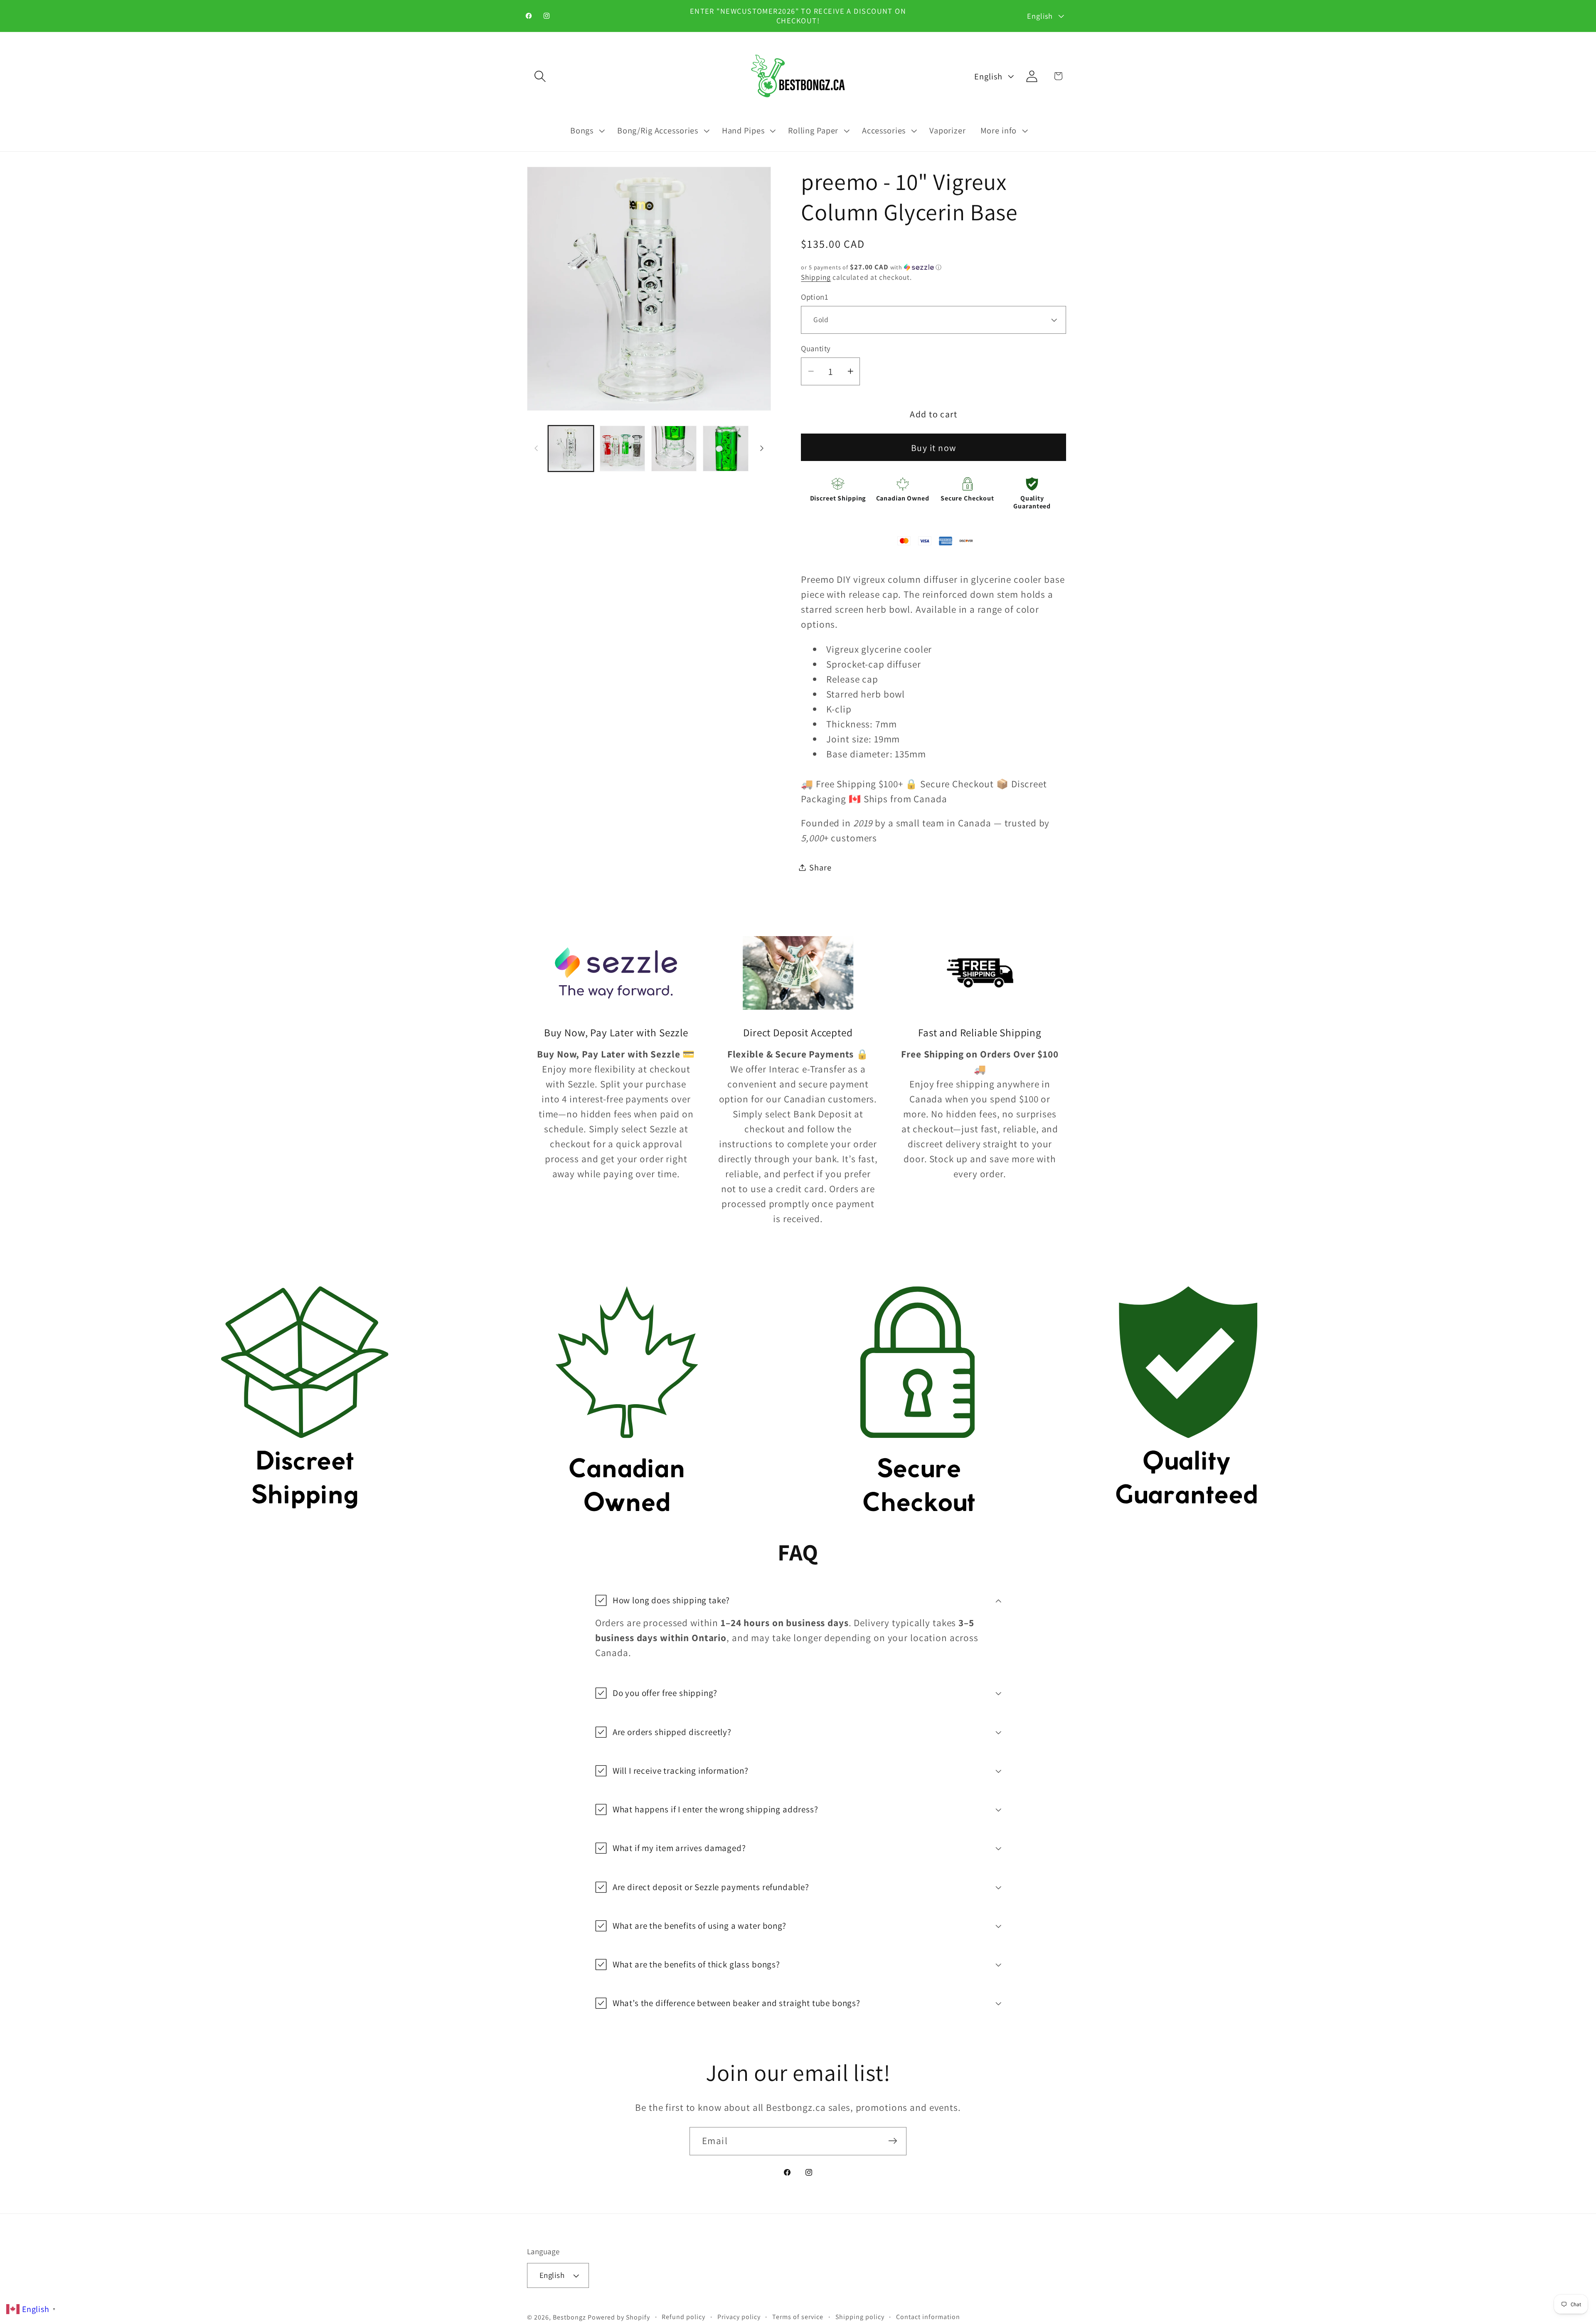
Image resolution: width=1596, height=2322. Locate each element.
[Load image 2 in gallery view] (623, 449)
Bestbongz (569, 2317)
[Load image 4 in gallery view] (726, 449)
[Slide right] (762, 449)
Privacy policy (739, 2316)
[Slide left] (536, 449)
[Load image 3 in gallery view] (674, 449)
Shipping (816, 277)
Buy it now (934, 447)
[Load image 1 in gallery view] (571, 449)
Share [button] (820, 867)
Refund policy (683, 2316)
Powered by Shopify (619, 2317)
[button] (540, 76)
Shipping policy (860, 2316)
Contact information (928, 2316)
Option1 (815, 296)
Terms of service (798, 2316)
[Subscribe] (893, 2141)
